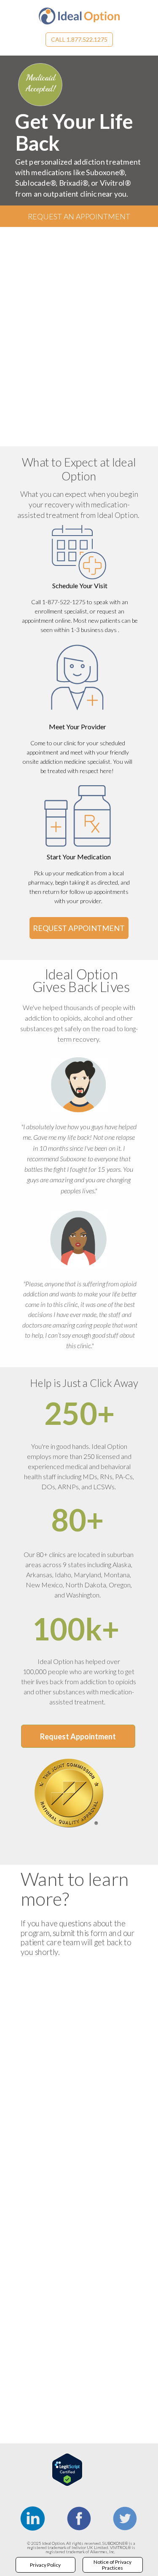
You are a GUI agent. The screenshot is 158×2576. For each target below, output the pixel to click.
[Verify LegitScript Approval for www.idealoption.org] (67, 2484)
